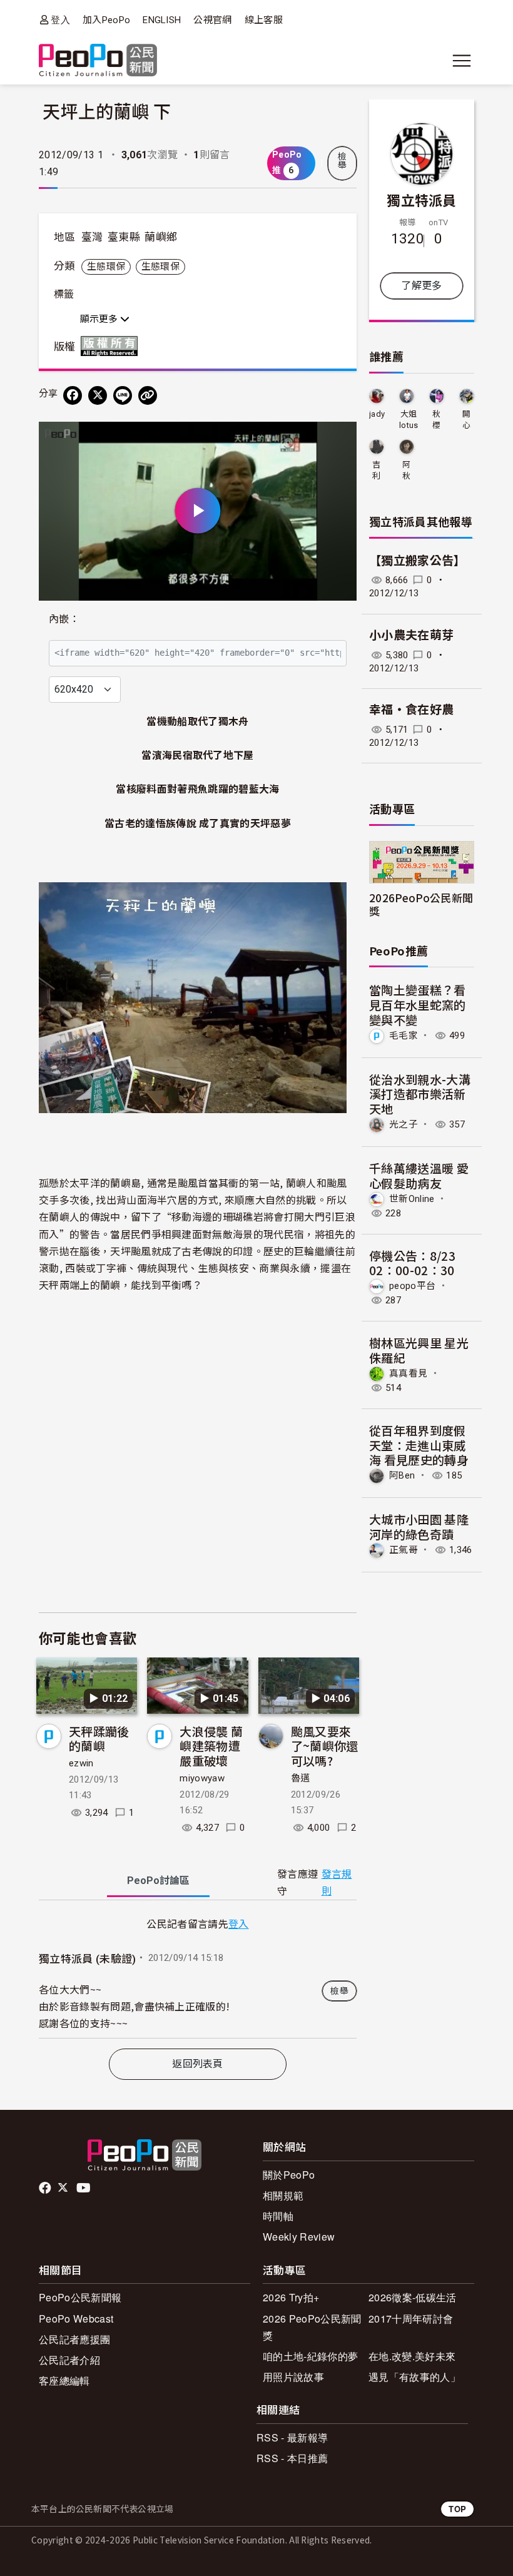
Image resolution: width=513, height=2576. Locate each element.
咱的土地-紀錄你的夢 (310, 2356)
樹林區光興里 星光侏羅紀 (419, 1350)
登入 (60, 20)
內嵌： (64, 619)
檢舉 (342, 161)
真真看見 (408, 1373)
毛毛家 (404, 1036)
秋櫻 (436, 420)
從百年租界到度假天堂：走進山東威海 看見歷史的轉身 (419, 1445)
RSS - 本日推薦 (292, 2458)
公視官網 (212, 20)
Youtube (84, 2188)
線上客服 (264, 20)
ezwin (81, 1763)
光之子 (404, 1124)
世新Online (412, 1198)
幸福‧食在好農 (411, 710)
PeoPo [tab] (158, 1881)
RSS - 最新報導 (292, 2437)
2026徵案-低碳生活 (413, 2297)
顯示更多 (100, 319)
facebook (46, 2188)
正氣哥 (404, 1550)
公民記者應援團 (74, 2339)
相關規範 (283, 2195)
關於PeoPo (289, 2175)
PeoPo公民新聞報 (80, 2297)
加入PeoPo (106, 20)
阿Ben (402, 1475)
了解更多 (421, 286)
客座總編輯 (64, 2380)
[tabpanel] (198, 1977)
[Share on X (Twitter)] (98, 395)
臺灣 (92, 237)
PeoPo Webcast (76, 2319)
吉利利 (376, 471)
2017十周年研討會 (411, 2319)
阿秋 (406, 470)
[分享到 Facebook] (73, 395)
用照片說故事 (293, 2377)
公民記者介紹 (69, 2360)
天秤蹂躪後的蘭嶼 (99, 1739)
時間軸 (278, 2216)
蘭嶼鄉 (161, 237)
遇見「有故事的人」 (414, 2377)
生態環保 (106, 267)
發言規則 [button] (337, 1883)
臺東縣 (124, 237)
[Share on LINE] (123, 395)
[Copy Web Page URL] (148, 395)
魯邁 (301, 1778)
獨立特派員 (422, 200)
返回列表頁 (198, 2064)
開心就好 (466, 420)
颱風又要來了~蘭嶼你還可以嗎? (325, 1746)
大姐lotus (409, 420)
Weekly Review (299, 2237)
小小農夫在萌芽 (411, 635)
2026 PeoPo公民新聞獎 (312, 2327)
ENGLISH (162, 20)
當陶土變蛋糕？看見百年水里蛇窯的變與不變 (418, 1005)
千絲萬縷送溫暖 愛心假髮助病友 (419, 1175)
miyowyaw (202, 1778)
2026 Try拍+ (291, 2297)
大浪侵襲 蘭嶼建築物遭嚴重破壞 (211, 1746)
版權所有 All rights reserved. (112, 346)
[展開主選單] (462, 61)
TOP (457, 2509)
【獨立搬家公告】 (418, 561)
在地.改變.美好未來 (412, 2356)
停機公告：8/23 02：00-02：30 (412, 1263)
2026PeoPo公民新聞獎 (421, 904)
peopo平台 (412, 1286)
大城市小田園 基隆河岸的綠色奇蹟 (419, 1526)
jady (377, 414)
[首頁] (98, 61)
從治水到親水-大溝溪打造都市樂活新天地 (420, 1094)
